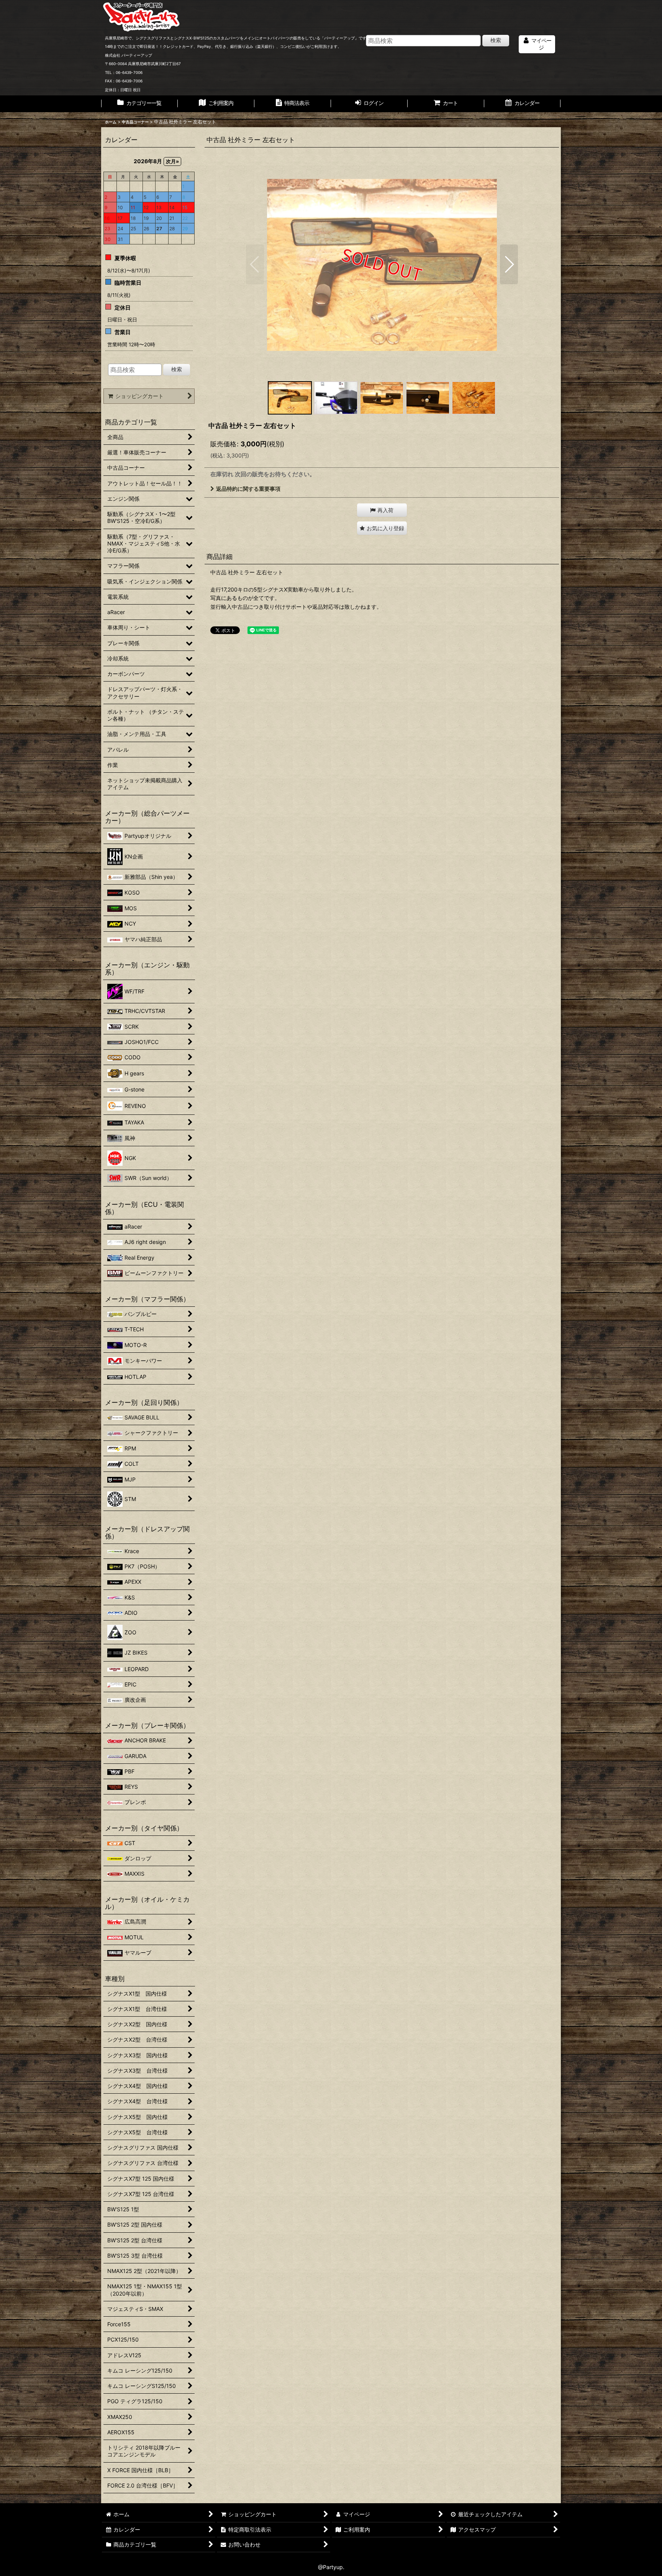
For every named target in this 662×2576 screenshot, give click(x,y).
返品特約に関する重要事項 (248, 489)
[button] (255, 264)
